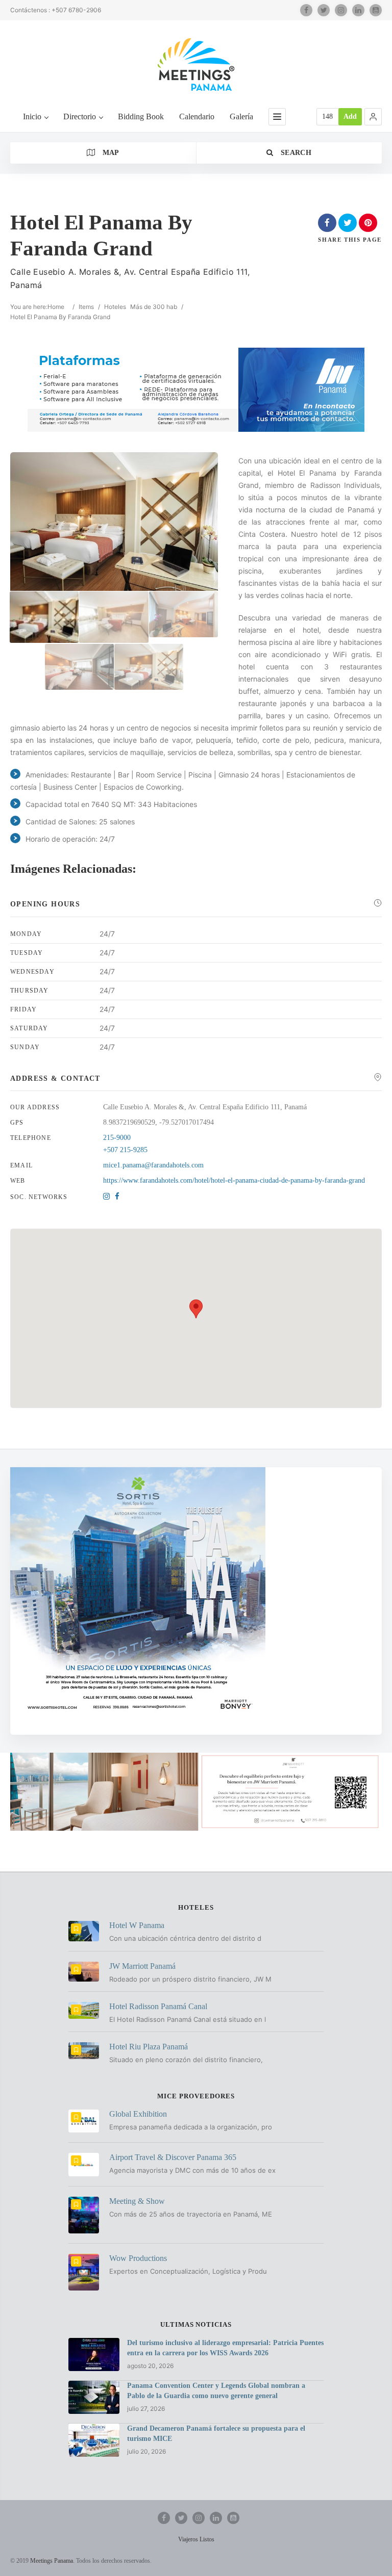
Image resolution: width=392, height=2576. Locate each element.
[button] (373, 117)
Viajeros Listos (196, 2539)
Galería (241, 116)
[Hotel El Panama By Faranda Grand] (44, 617)
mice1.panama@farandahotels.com (153, 1165)
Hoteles (115, 307)
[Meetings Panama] (196, 64)
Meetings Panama (52, 2561)
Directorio (80, 116)
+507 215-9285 (125, 1150)
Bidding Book (141, 116)
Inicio (32, 116)
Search (295, 153)
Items (86, 307)
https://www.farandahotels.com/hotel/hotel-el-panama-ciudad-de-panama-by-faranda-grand (234, 1180)
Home (56, 307)
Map (109, 153)
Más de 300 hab (154, 307)
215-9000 (117, 1138)
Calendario (197, 116)
